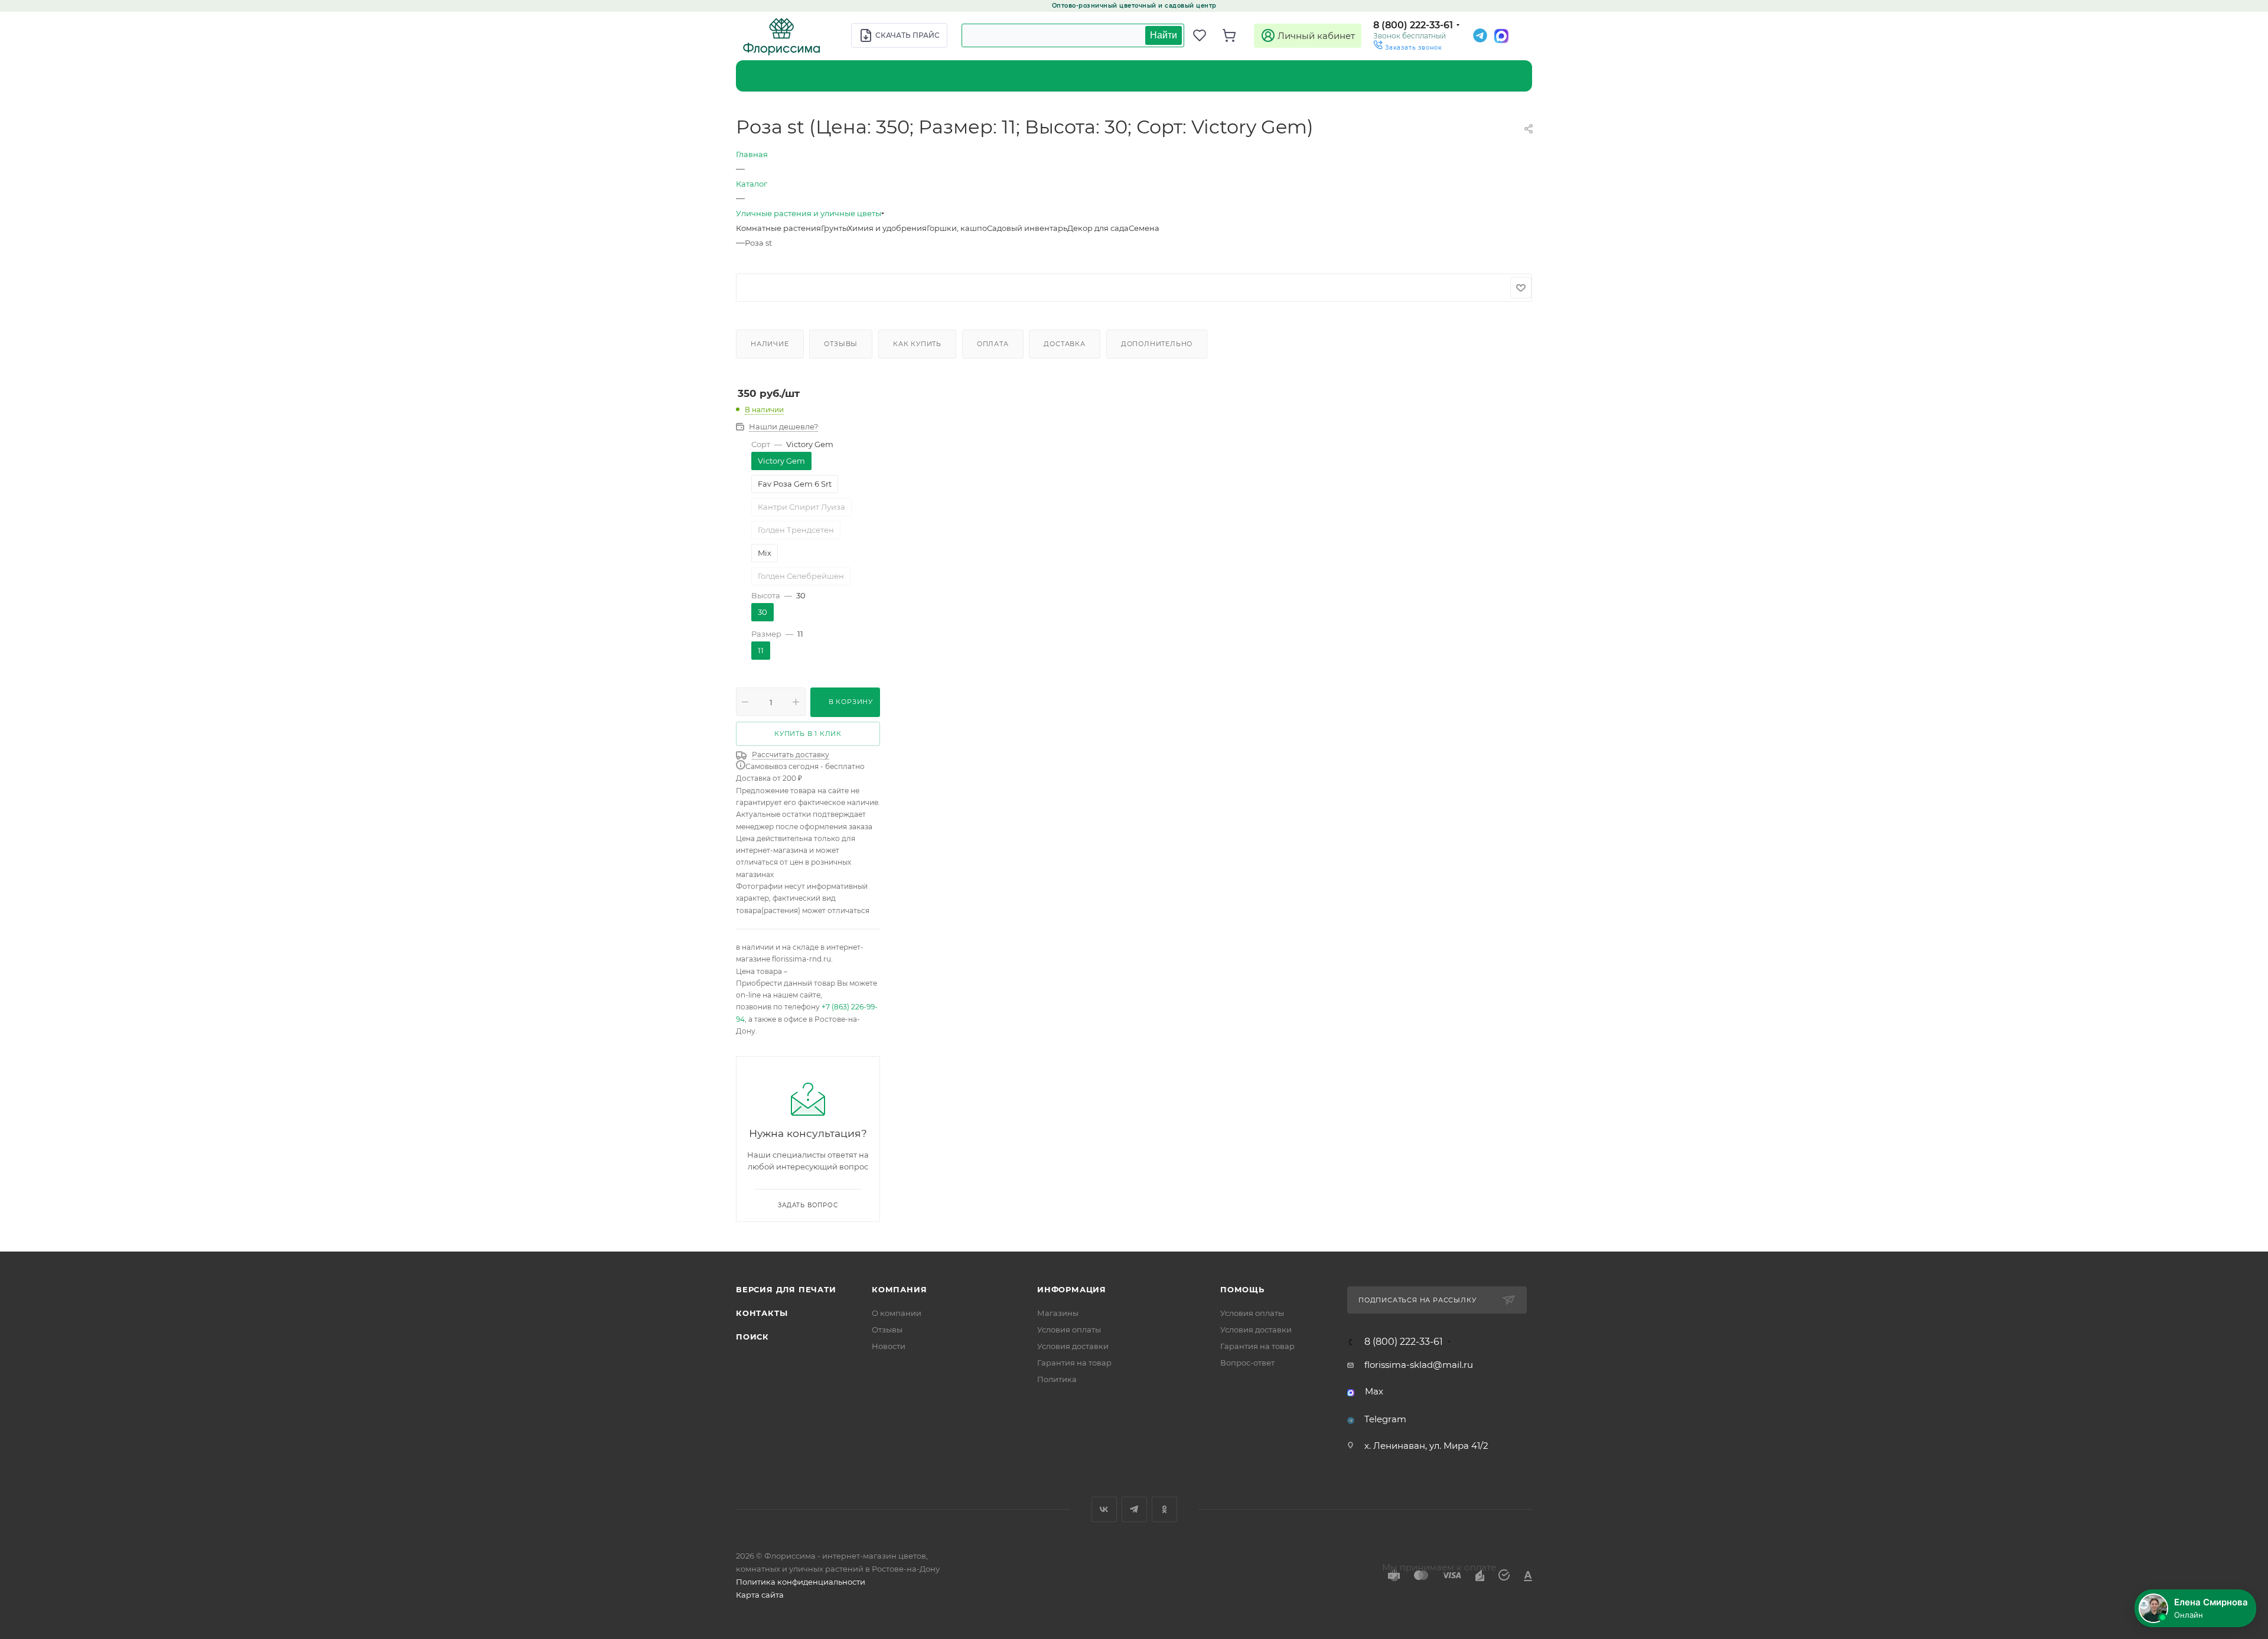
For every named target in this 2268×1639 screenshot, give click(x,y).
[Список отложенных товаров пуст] (1205, 35)
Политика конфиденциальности (801, 1582)
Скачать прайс (907, 35)
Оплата (993, 344)
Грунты (834, 228)
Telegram (1385, 1419)
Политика (1057, 1379)
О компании (897, 1313)
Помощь (1242, 1289)
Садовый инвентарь (1027, 228)
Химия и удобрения (887, 228)
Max (1374, 1391)
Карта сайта (760, 1595)
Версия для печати (786, 1289)
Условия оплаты (1069, 1330)
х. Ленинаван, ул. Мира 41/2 (1426, 1446)
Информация (1072, 1289)
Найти (1164, 35)
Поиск (752, 1337)
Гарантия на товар (1074, 1363)
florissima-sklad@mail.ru (1419, 1365)
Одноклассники (1164, 1509)
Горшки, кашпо (957, 228)
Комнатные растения (778, 228)
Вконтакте (1104, 1509)
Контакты (762, 1313)
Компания (899, 1289)
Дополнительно (1157, 344)
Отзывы (841, 344)
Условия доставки (1073, 1346)
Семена (1144, 228)
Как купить (917, 344)
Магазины (1058, 1313)
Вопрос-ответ (1247, 1363)
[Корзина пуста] (1234, 35)
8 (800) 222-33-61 (1413, 25)
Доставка (1064, 344)
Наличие (770, 344)
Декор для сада (1098, 228)
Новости (889, 1346)
